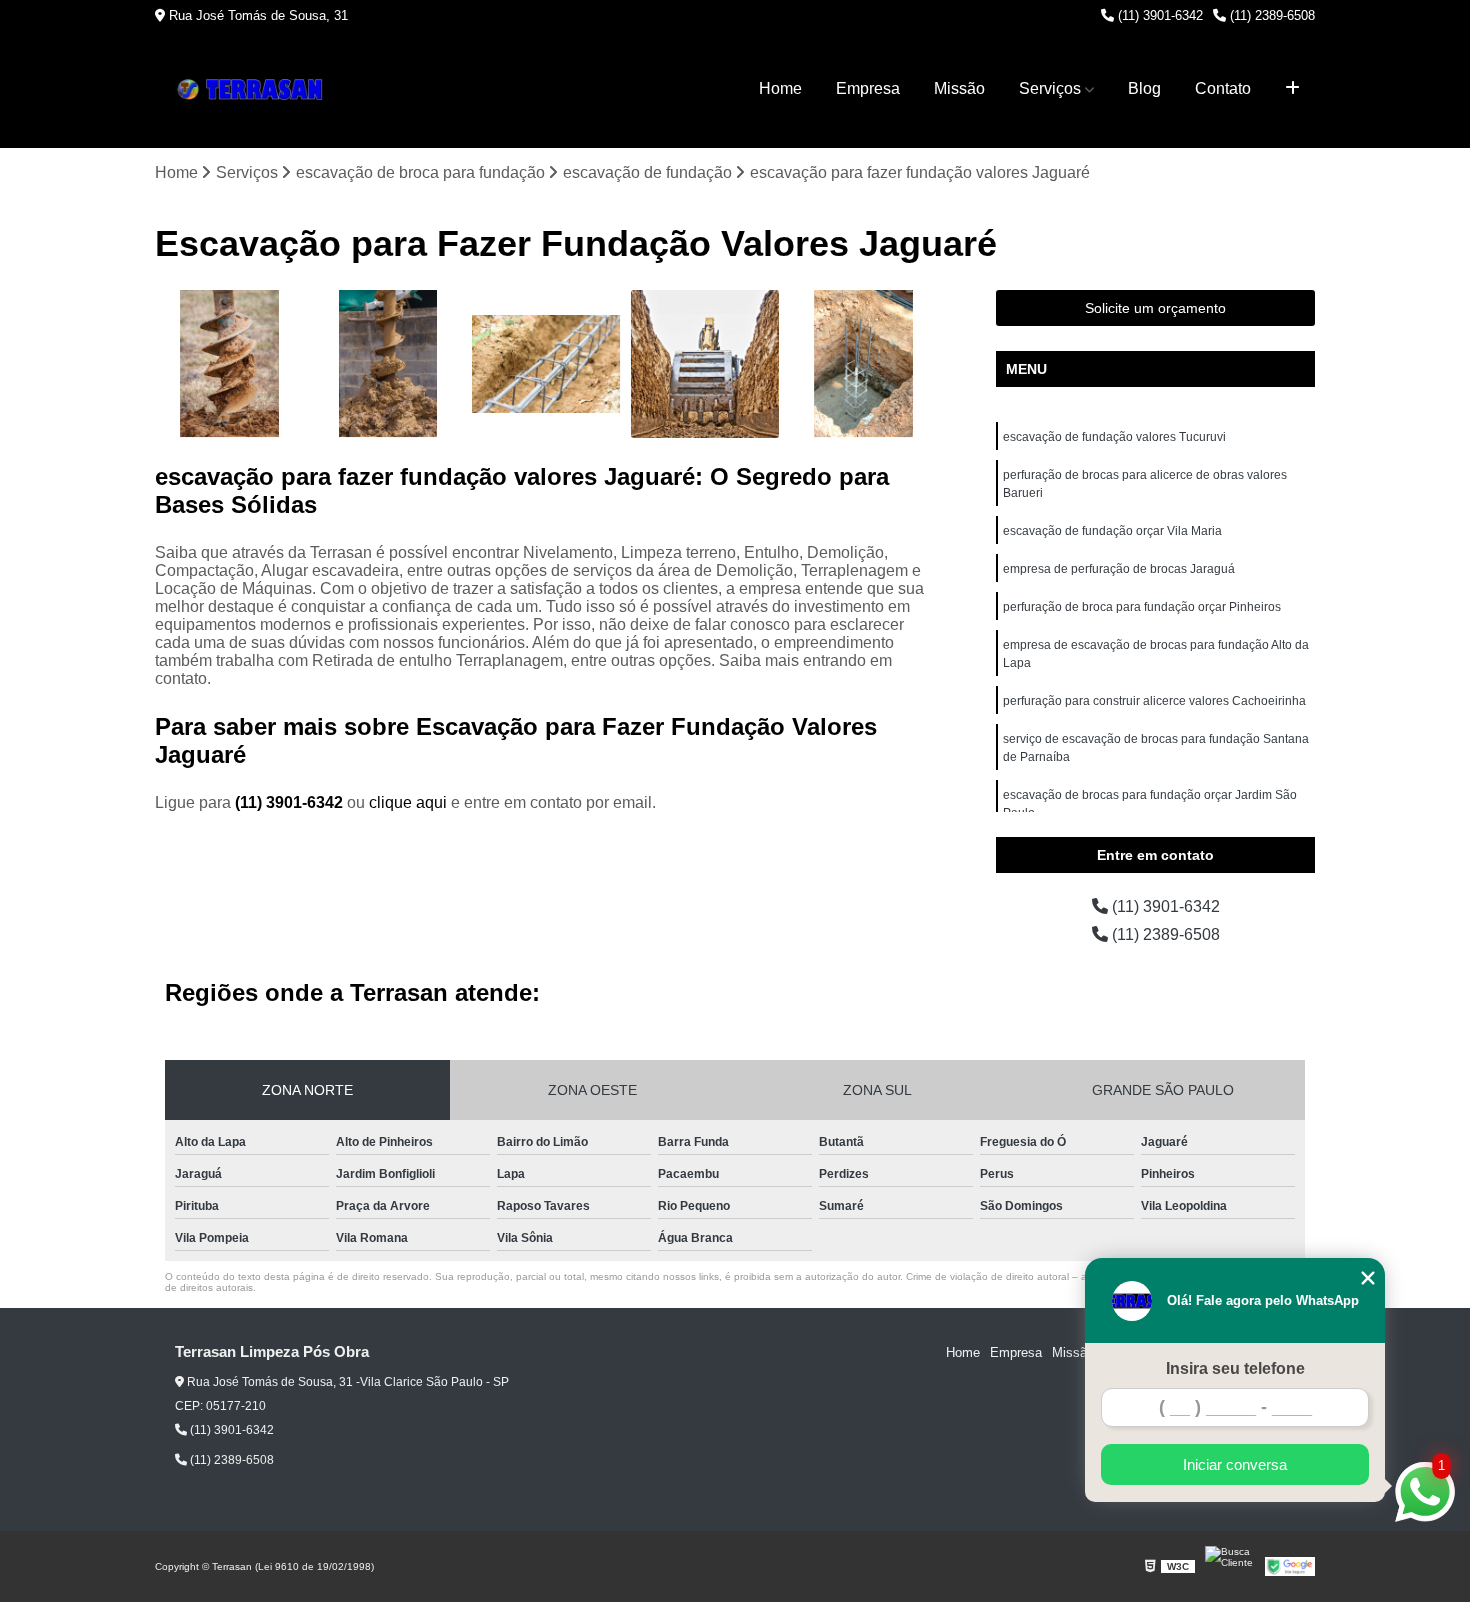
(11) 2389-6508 (1270, 15)
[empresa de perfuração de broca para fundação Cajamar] (863, 364)
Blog (1144, 88)
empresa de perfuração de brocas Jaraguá (1119, 569)
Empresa (868, 88)
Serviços (1050, 88)
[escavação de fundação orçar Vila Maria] (388, 364)
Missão (959, 88)
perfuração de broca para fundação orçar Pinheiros (1142, 607)
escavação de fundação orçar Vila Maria (1112, 531)
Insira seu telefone (1235, 1368)
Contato (1223, 88)
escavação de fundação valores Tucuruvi (1114, 437)
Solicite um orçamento (1155, 308)
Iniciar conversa (1235, 1464)
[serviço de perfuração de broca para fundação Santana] (705, 364)
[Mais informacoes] (1292, 89)
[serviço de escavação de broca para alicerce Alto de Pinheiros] (546, 364)
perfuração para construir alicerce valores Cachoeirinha (1154, 701)
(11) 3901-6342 (1158, 15)
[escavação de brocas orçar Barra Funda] (229, 364)
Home (780, 88)
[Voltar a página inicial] (255, 89)
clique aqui (408, 802)
